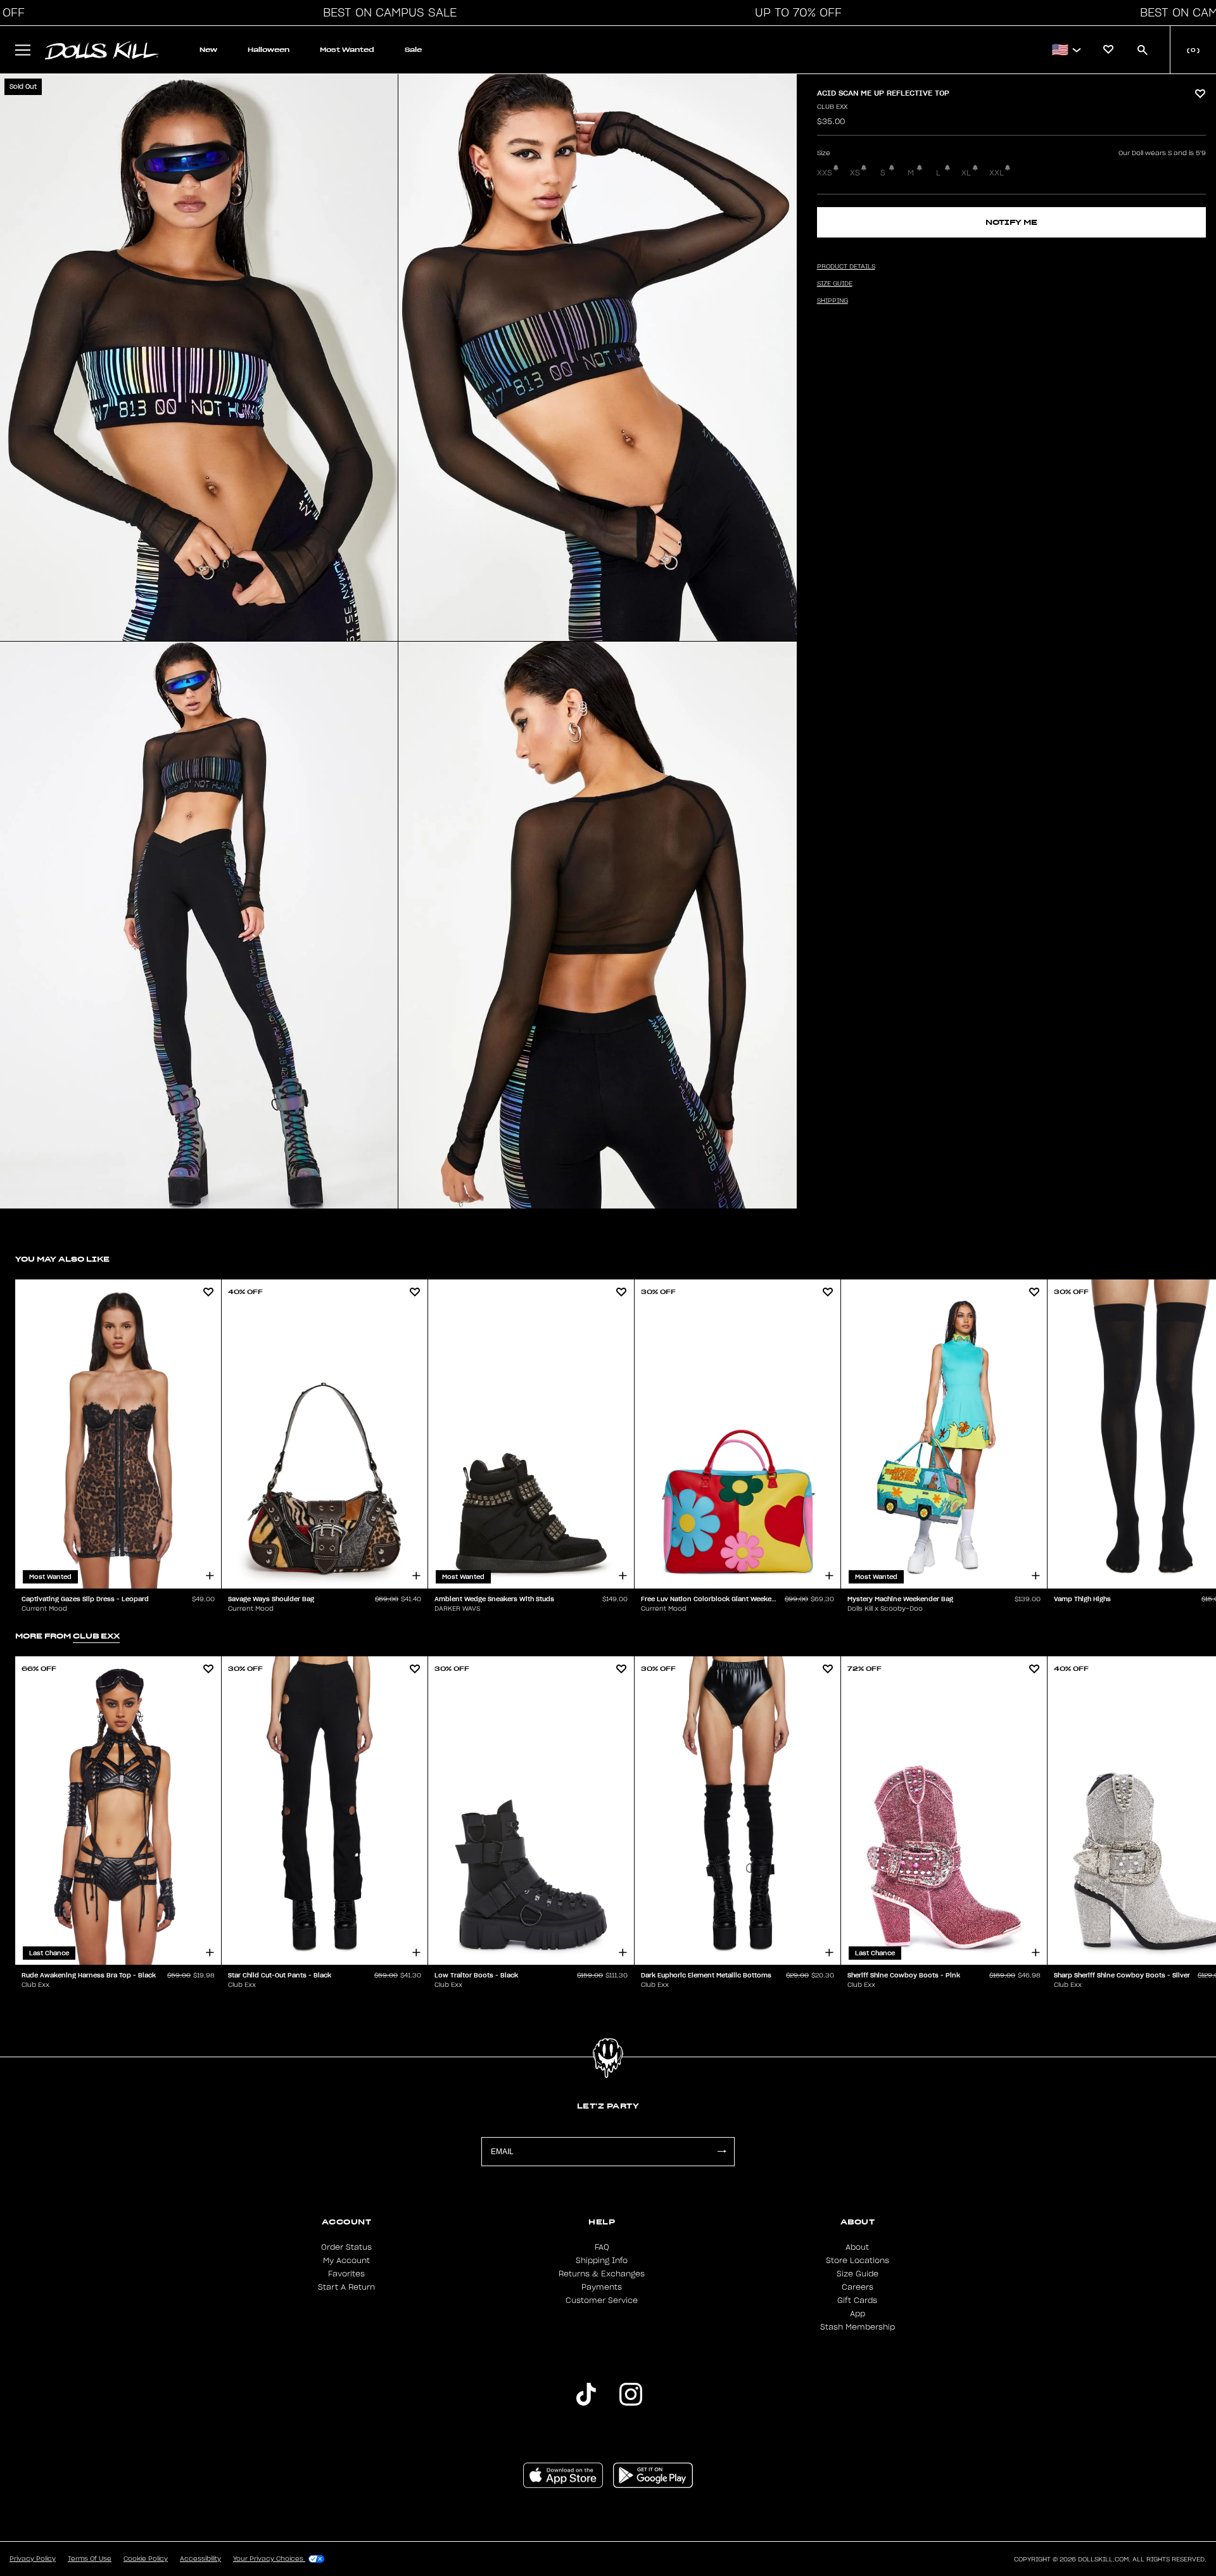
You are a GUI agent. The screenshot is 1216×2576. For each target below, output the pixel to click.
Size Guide (858, 2274)
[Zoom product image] (199, 358)
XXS (825, 173)
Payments (602, 2287)
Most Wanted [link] (347, 50)
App (858, 2314)
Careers (858, 2287)
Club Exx (832, 107)
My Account (346, 2261)
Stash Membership (858, 2327)
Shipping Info (602, 2261)
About (857, 2247)
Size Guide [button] (835, 284)
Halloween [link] (269, 50)
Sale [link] (413, 50)
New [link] (208, 50)
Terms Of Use (90, 2559)
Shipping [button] (833, 301)
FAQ (602, 2247)
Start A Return (346, 2287)
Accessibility (200, 2559)
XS (855, 173)
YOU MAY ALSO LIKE (62, 1259)
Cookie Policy (146, 2559)
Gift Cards (857, 2300)
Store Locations (858, 2261)
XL (966, 173)
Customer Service (602, 2300)
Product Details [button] (846, 267)
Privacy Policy (33, 2559)
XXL (997, 173)
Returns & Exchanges (602, 2274)
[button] (386, 13)
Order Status (346, 2247)
